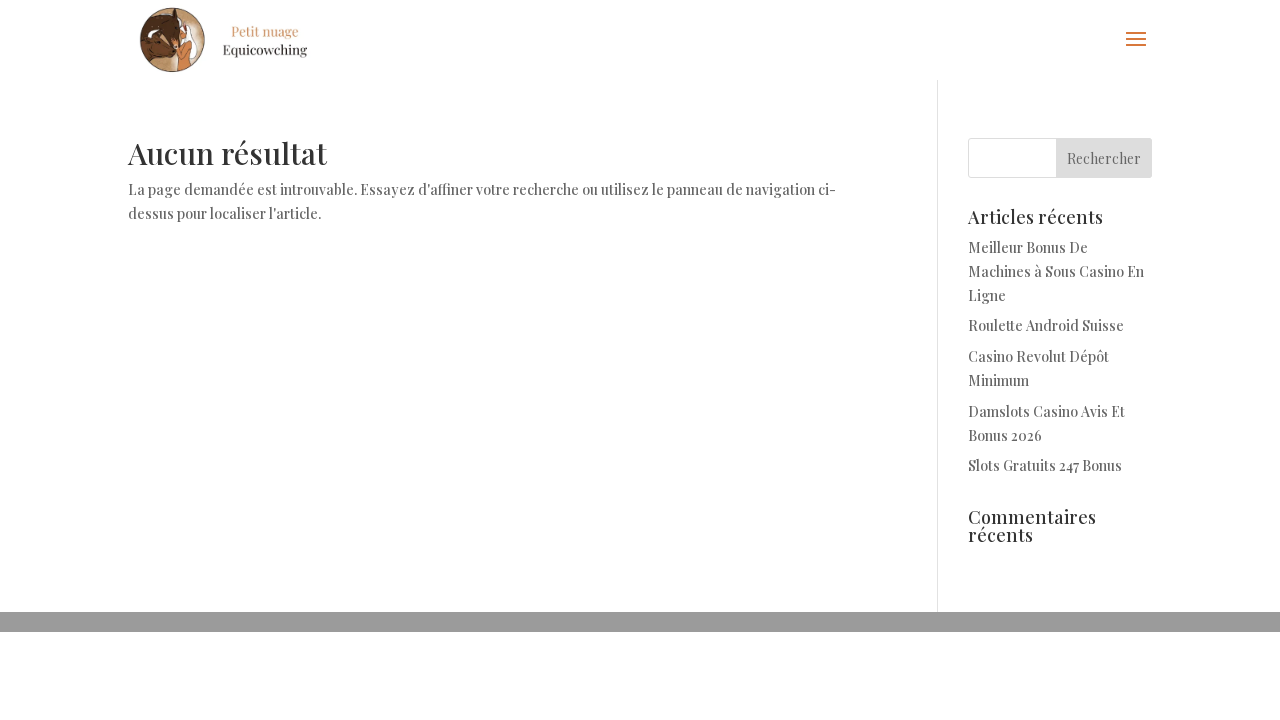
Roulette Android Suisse (1046, 325)
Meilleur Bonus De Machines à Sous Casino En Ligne (1056, 271)
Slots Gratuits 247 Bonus (1045, 465)
